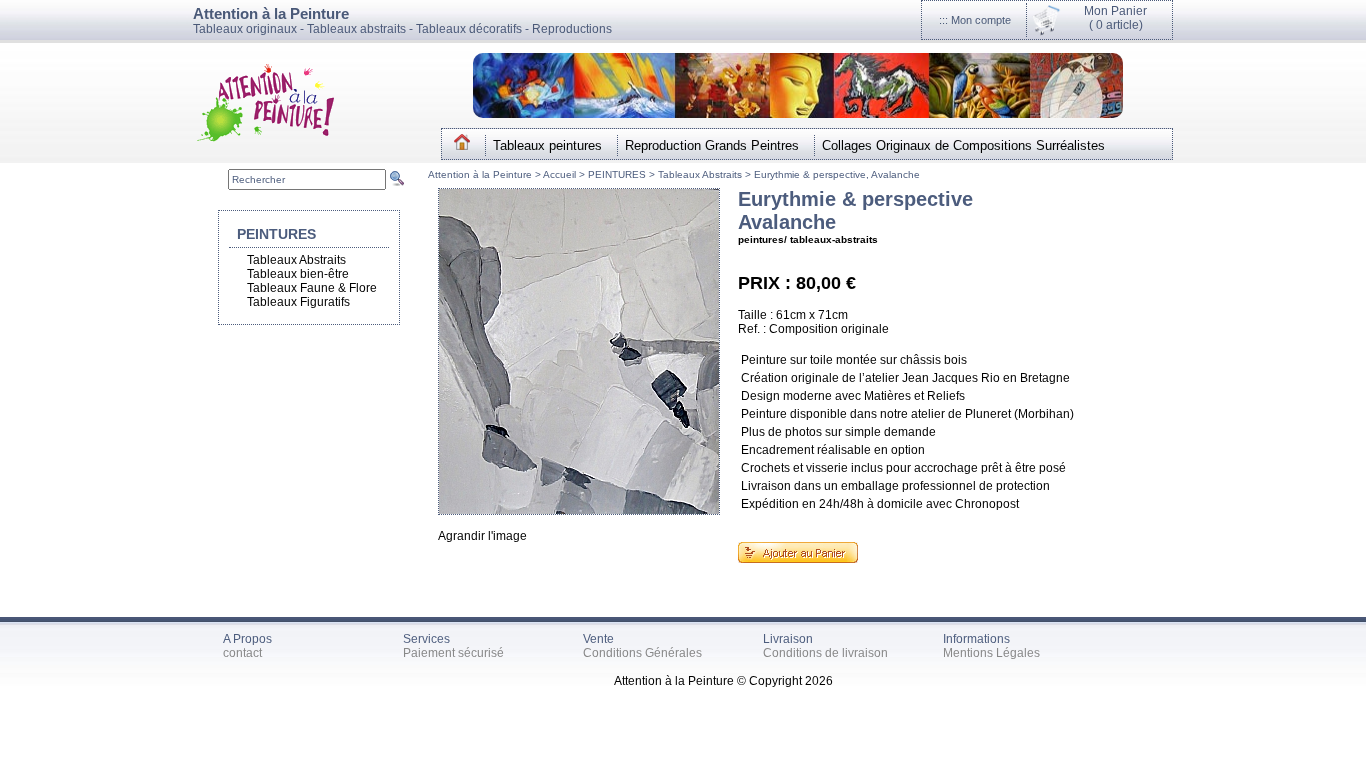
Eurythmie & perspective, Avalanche (837, 174)
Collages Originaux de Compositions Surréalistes (963, 145)
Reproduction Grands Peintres (712, 145)
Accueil (561, 174)
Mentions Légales (991, 653)
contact (242, 653)
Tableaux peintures (547, 145)
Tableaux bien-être (298, 274)
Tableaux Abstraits (700, 174)
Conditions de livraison (825, 653)
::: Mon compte (975, 20)
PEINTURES (617, 174)
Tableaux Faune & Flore (312, 288)
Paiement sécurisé (453, 653)
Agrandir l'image (482, 536)
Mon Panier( (1115, 18)
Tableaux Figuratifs (298, 302)
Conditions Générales (642, 653)
